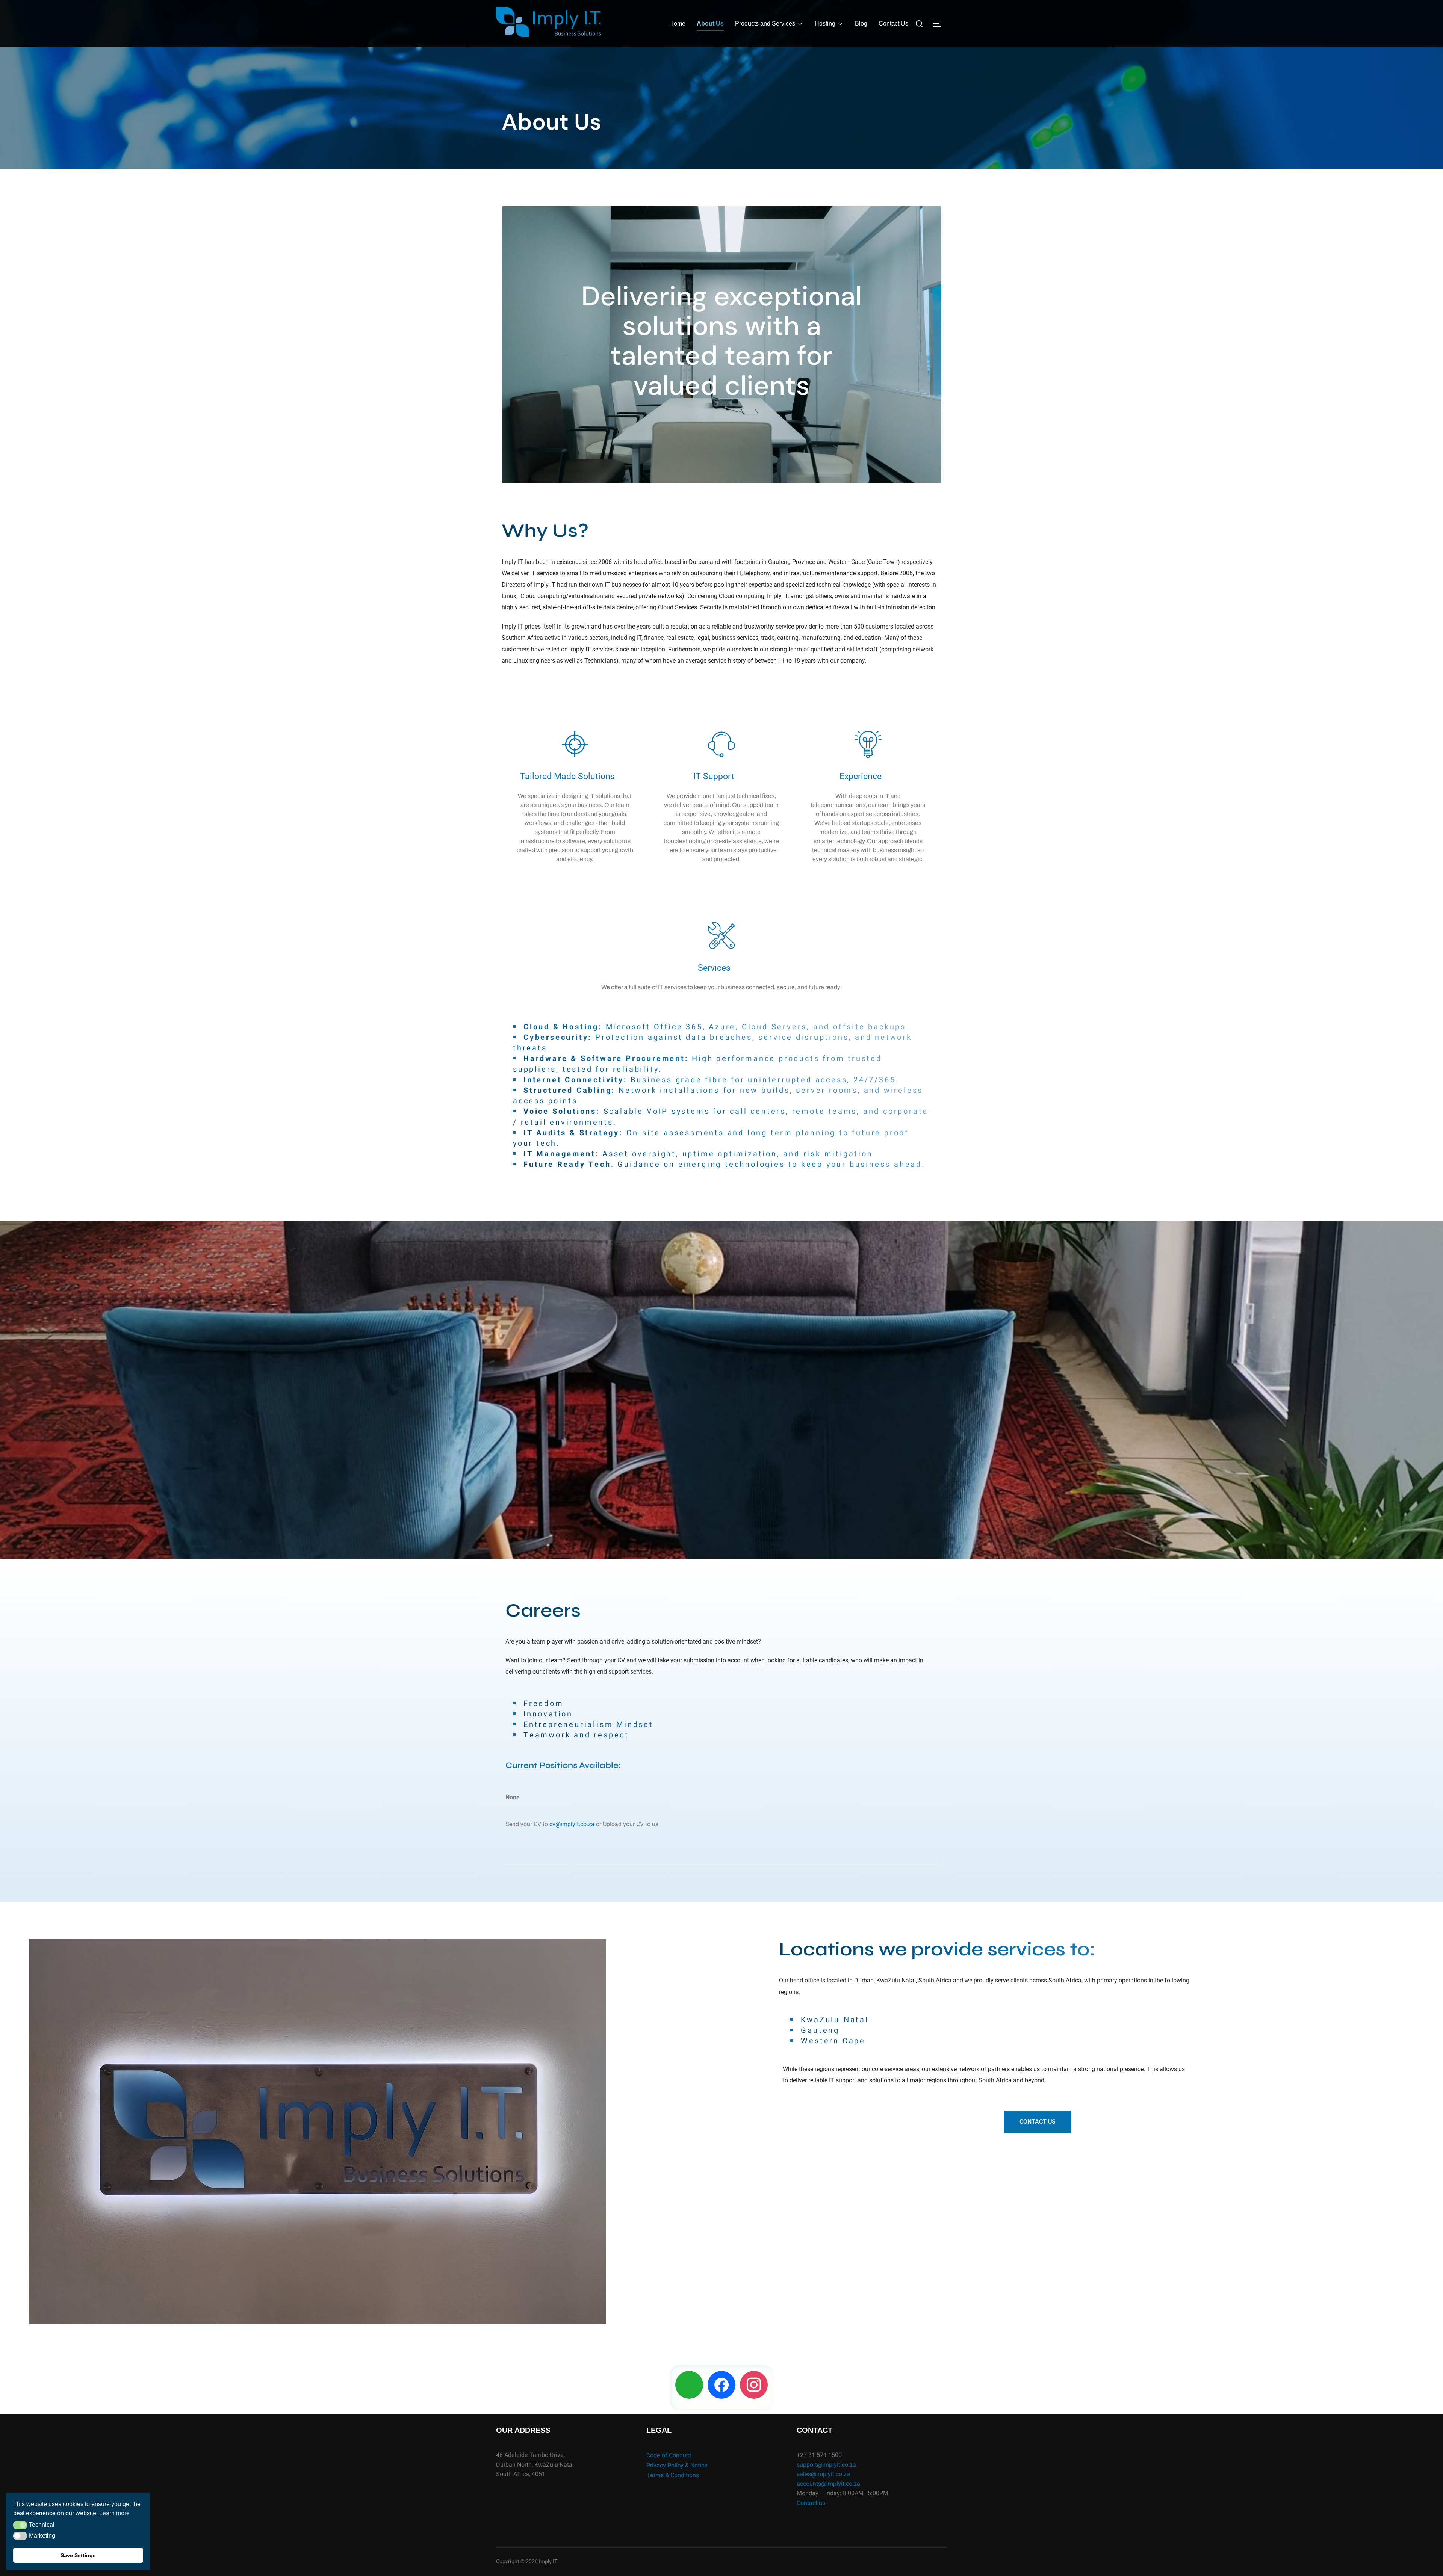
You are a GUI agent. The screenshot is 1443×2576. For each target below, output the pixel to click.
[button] (20, 2525)
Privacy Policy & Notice (677, 2466)
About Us (710, 23)
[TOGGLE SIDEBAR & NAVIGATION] (939, 24)
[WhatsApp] (689, 2384)
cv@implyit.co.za (572, 1824)
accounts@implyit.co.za (828, 2484)
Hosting (825, 23)
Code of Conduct (669, 2455)
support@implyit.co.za (826, 2465)
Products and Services (765, 23)
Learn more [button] (114, 2513)
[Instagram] (754, 2384)
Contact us (811, 2503)
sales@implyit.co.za (823, 2474)
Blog (861, 23)
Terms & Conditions (673, 2475)
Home (677, 23)
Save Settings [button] (78, 2555)
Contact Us (893, 23)
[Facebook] (721, 2384)
